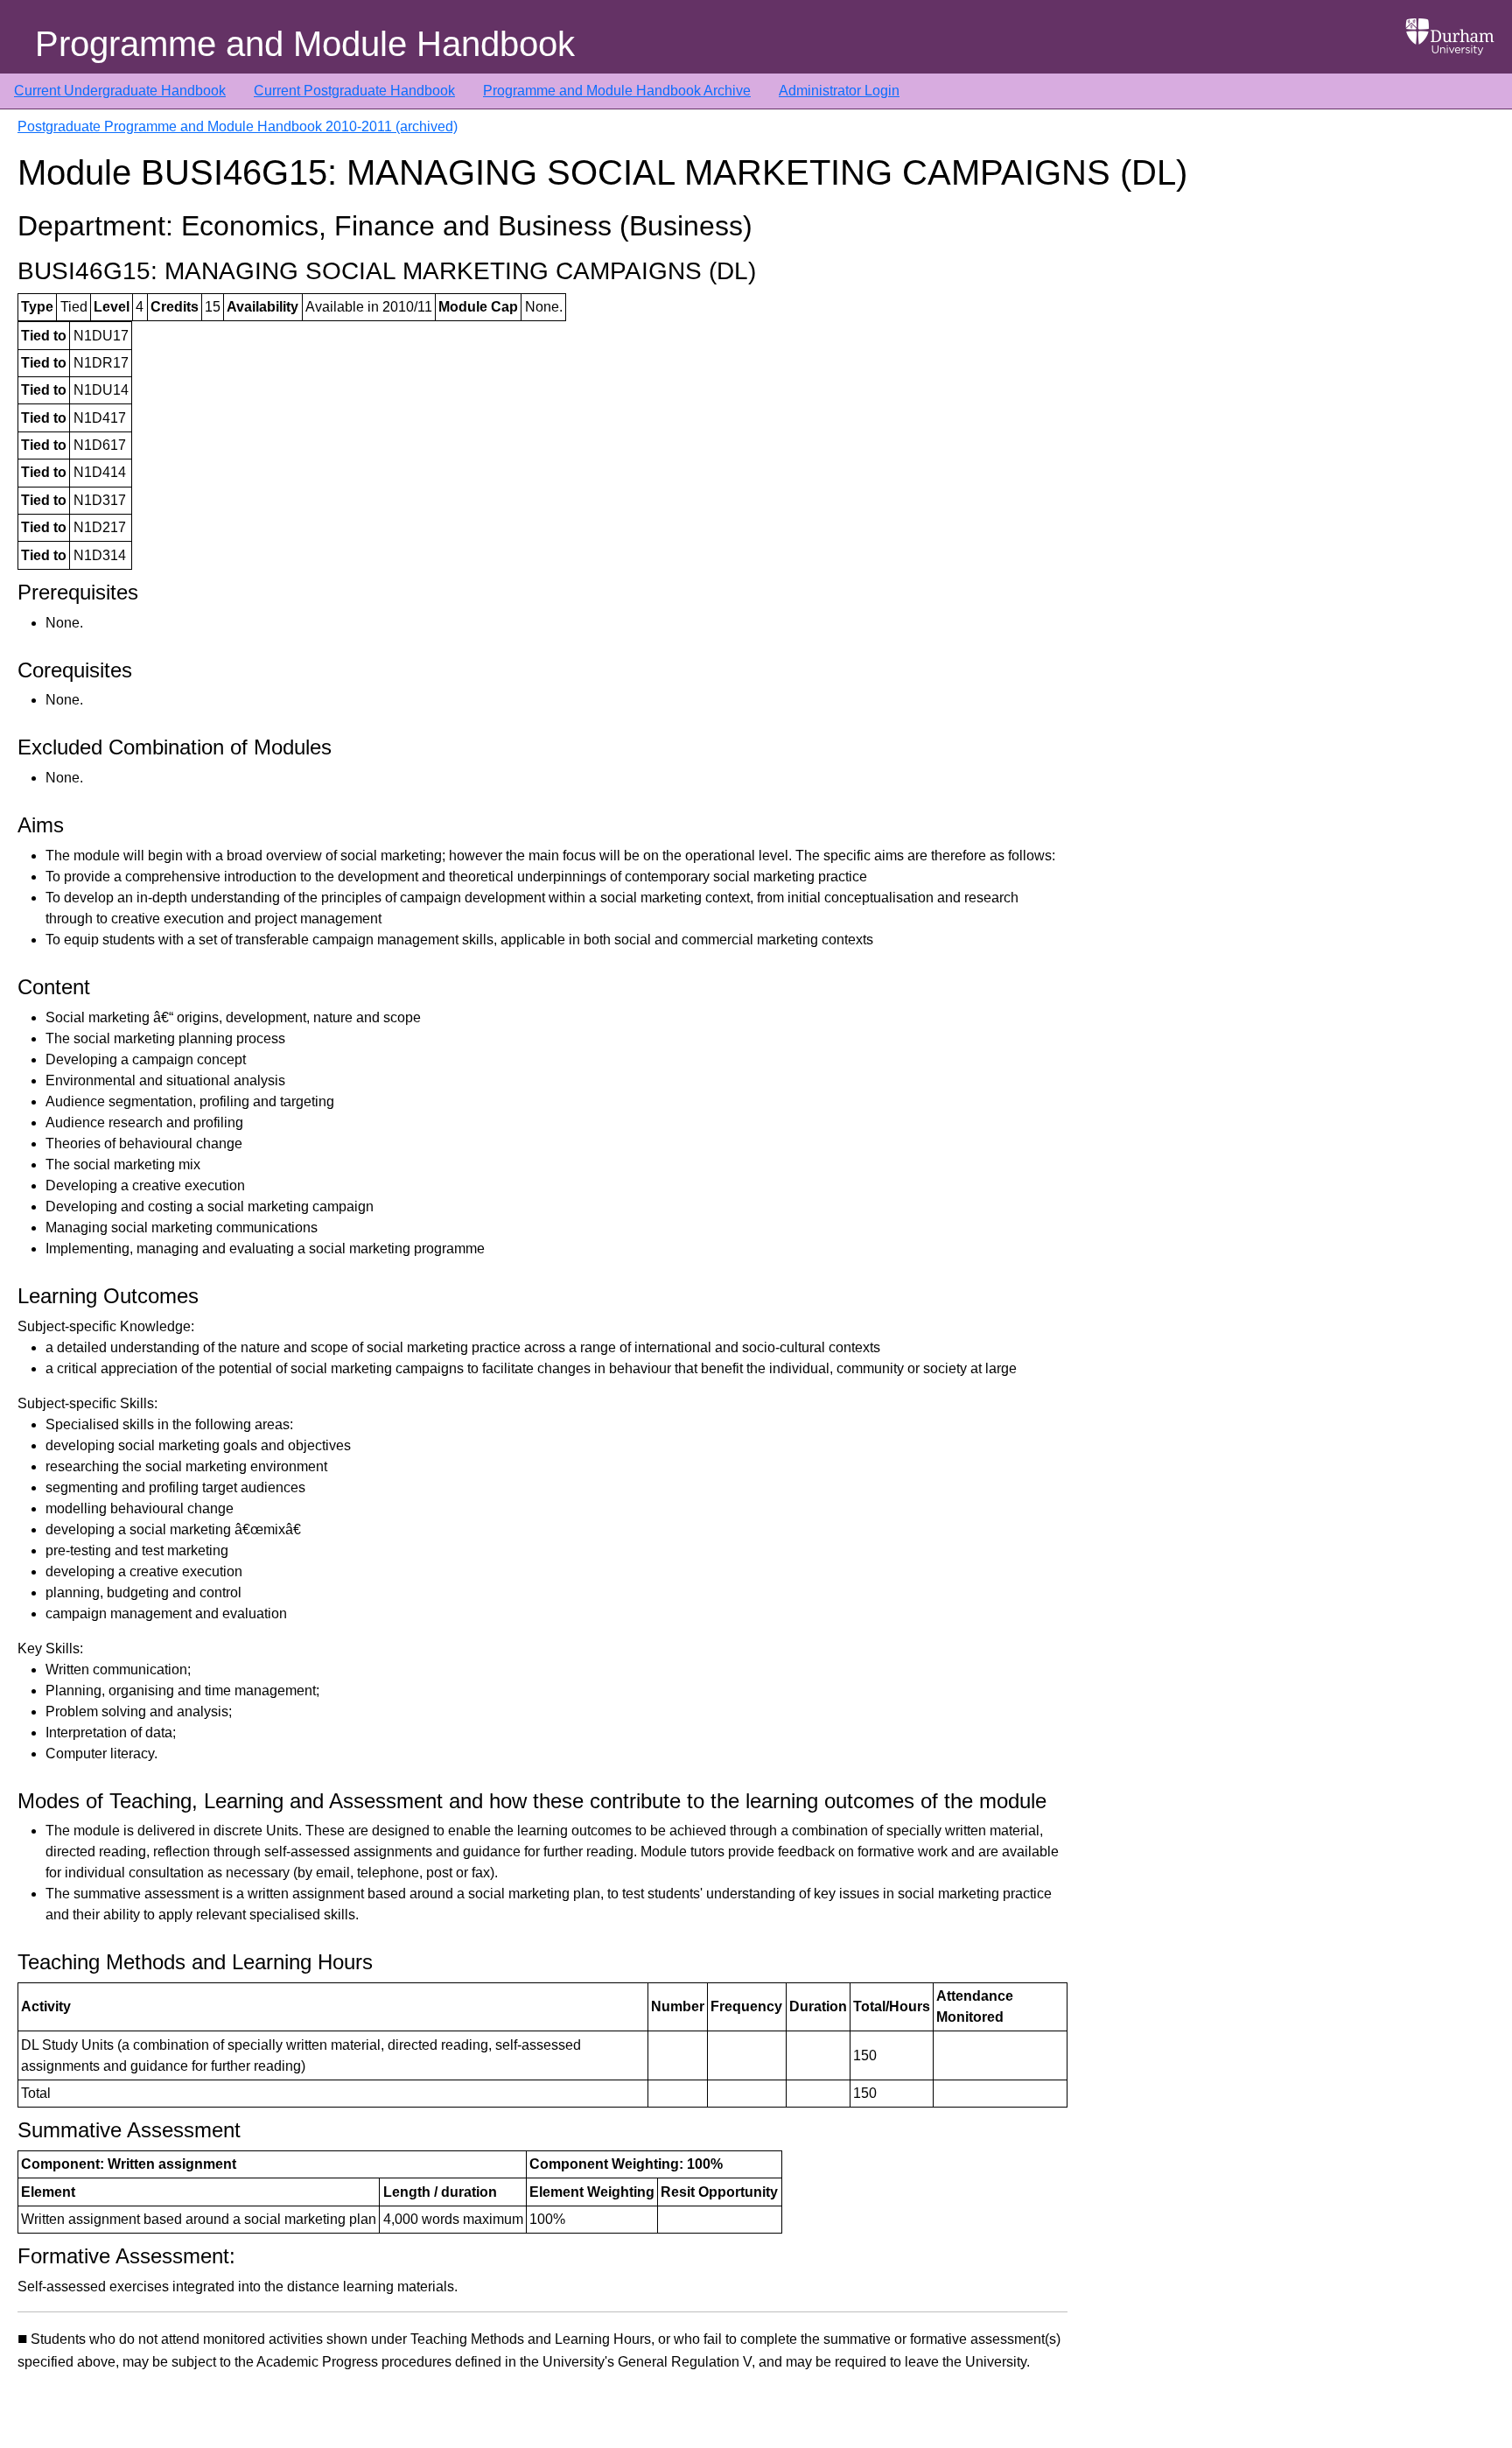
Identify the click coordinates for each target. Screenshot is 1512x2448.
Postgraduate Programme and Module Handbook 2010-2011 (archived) (238, 126)
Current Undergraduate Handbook (120, 91)
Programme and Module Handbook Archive (617, 91)
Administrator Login (839, 91)
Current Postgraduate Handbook (354, 91)
